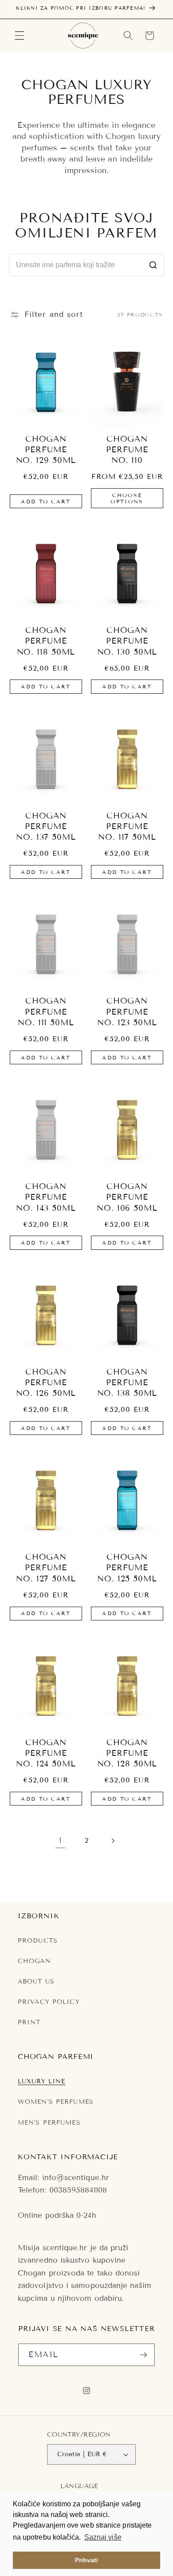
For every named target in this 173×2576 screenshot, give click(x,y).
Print (29, 2022)
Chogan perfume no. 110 (127, 450)
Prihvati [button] (87, 2560)
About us (36, 1981)
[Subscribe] (143, 2355)
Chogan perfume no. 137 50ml (46, 827)
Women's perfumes (56, 2102)
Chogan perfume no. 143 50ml (46, 1197)
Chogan (34, 1961)
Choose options (127, 498)
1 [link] (60, 1840)
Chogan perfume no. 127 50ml (46, 1568)
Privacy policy (49, 2002)
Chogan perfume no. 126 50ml (46, 1383)
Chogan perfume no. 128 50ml (127, 1753)
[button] (20, 36)
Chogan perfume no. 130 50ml (127, 641)
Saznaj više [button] (103, 2537)
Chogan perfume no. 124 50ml (46, 1753)
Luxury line (41, 2081)
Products (38, 1941)
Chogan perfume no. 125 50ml (127, 1568)
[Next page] (113, 1841)
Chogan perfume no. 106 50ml (127, 1197)
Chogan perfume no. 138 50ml (127, 1383)
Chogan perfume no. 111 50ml (46, 1012)
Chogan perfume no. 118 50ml (46, 641)
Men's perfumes (49, 2123)
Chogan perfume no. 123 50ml (127, 1012)
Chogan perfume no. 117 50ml (127, 827)
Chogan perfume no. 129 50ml (46, 450)
